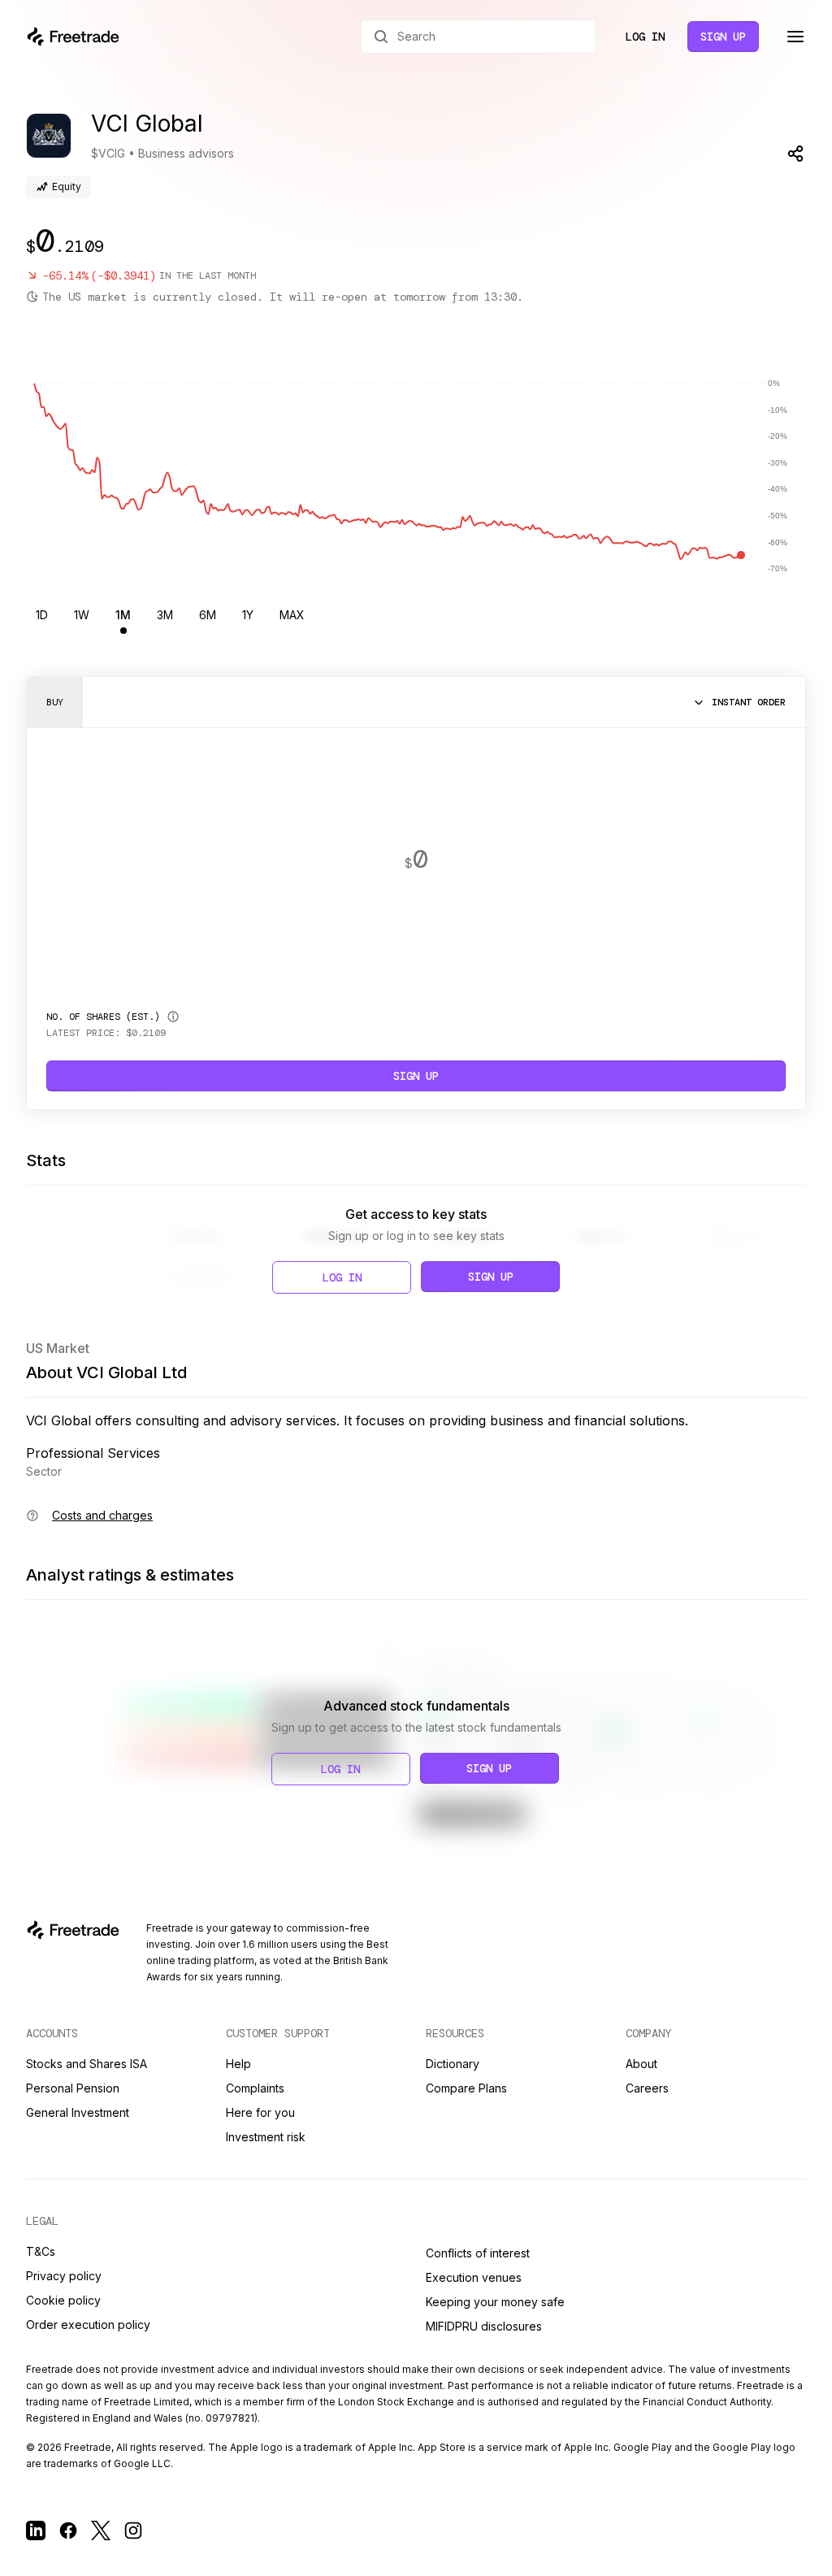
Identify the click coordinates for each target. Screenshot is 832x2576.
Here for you (260, 2112)
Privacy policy (64, 2276)
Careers (647, 2088)
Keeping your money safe (495, 2302)
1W (82, 615)
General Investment (78, 2112)
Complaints (255, 2088)
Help (238, 2064)
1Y (248, 615)
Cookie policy (63, 2300)
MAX (292, 615)
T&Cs (41, 2251)
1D (42, 615)
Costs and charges (102, 1515)
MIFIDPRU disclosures (484, 2326)
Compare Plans (466, 2088)
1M (123, 615)
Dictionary (453, 2064)
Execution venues (474, 2277)
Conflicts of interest (478, 2253)
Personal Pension (73, 2088)
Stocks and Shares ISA (87, 2064)
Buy (55, 702)
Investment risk (266, 2137)
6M (208, 615)
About (641, 2064)
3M (165, 615)
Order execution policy (88, 2324)
